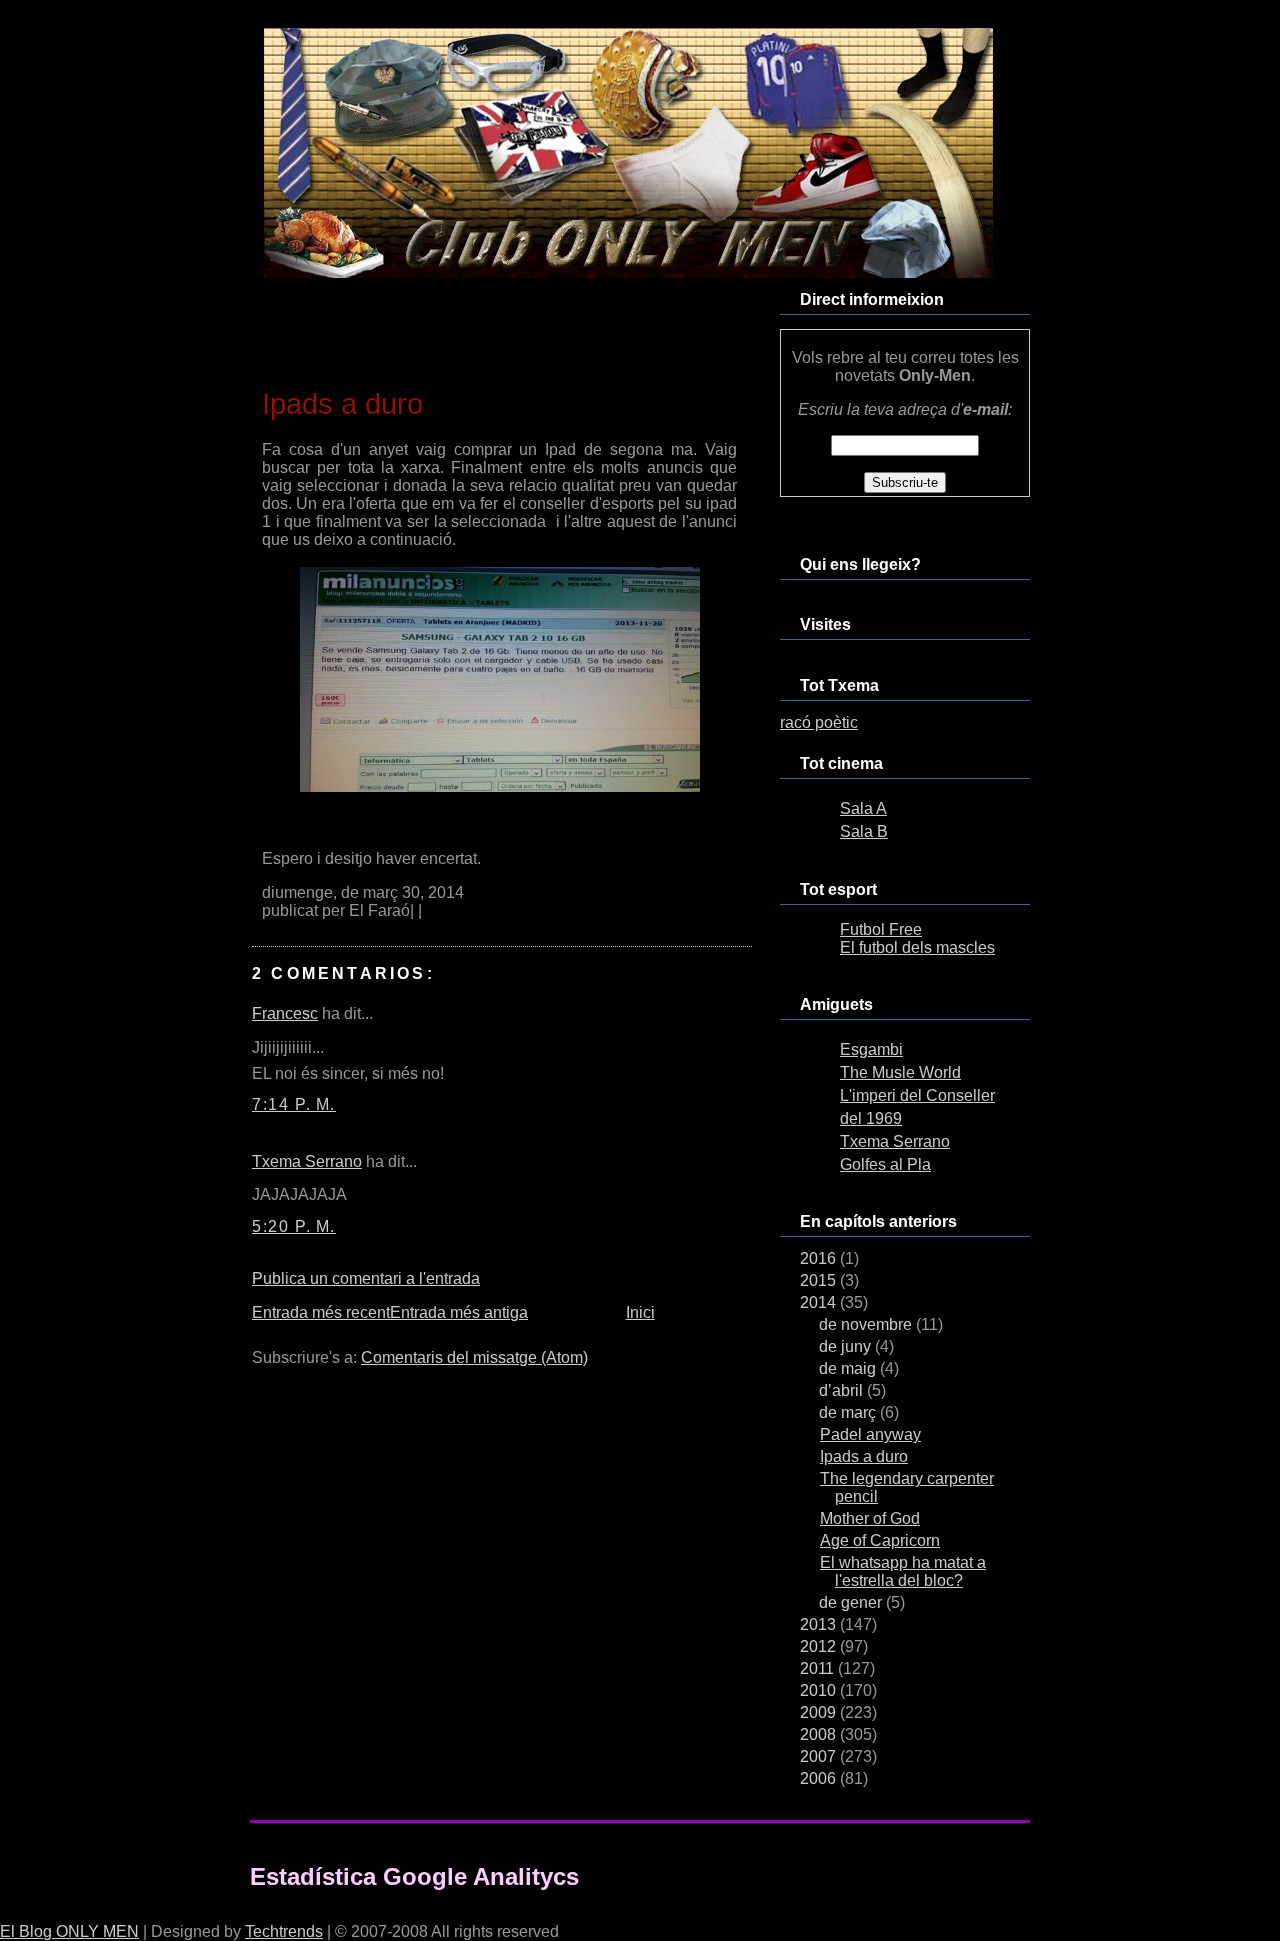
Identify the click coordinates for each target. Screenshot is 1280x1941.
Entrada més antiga (459, 1312)
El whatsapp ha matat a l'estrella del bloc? (903, 1571)
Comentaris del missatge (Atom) (474, 1357)
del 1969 (871, 1118)
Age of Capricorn (880, 1540)
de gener (852, 1602)
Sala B (864, 831)
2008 (820, 1734)
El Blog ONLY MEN (69, 1931)
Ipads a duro (342, 404)
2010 (820, 1690)
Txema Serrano (307, 1161)
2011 (819, 1668)
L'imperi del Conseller (917, 1095)
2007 (820, 1756)
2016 (820, 1258)
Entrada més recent (321, 1312)
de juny (847, 1346)
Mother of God (870, 1518)
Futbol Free (881, 929)
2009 (820, 1712)
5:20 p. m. (294, 1226)
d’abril (843, 1390)
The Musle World (900, 1072)
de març (849, 1412)
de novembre (867, 1324)
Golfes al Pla (885, 1164)
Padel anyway (870, 1434)
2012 (820, 1646)
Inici (640, 1312)
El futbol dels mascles (917, 947)
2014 (820, 1302)
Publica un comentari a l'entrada (366, 1278)
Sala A (863, 808)
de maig (849, 1368)
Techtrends (284, 1931)
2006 (820, 1778)
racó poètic (819, 722)
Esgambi (871, 1049)
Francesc (285, 1013)
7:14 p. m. (294, 1104)
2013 (820, 1624)
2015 (820, 1280)
